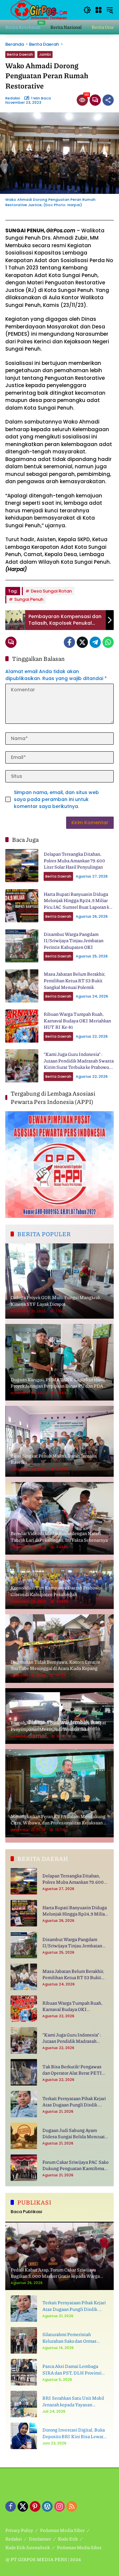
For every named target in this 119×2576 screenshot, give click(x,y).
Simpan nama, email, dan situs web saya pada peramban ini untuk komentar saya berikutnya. (56, 799)
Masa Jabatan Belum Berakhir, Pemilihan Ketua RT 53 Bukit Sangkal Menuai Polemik (75, 980)
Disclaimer (40, 2539)
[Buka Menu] (99, 10)
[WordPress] (47, 2506)
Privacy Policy (19, 2530)
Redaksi (13, 98)
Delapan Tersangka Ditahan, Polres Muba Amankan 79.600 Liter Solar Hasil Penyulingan (74, 860)
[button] (87, 10)
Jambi (45, 54)
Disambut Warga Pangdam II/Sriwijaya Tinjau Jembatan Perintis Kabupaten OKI (74, 940)
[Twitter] (82, 642)
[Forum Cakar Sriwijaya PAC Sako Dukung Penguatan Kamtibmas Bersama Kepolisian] (24, 2168)
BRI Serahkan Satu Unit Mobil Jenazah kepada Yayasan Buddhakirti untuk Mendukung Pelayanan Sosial (74, 2401)
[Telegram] (95, 642)
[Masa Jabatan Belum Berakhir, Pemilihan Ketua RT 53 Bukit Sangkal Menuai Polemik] (22, 986)
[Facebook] (69, 642)
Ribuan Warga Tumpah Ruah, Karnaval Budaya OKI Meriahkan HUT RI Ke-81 (77, 1020)
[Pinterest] (35, 2506)
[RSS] (72, 2506)
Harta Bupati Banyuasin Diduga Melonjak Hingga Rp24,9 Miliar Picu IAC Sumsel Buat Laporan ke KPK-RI (78, 904)
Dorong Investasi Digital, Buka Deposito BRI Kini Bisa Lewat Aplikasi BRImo (74, 2433)
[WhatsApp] (108, 642)
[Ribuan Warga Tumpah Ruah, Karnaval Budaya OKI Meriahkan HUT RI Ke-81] (22, 1026)
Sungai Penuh (29, 599)
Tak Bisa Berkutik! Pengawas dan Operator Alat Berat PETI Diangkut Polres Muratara (72, 2070)
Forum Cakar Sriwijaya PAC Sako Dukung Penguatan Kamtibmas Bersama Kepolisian (75, 2165)
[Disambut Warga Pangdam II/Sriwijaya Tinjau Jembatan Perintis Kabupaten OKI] (22, 946)
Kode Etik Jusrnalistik (28, 2547)
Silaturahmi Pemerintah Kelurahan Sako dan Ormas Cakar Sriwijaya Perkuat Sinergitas (69, 2338)
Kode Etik (68, 2539)
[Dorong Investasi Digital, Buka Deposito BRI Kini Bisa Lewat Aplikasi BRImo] (24, 2436)
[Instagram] (59, 2506)
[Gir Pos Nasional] (38, 10)
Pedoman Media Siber (62, 2530)
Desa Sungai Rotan (51, 591)
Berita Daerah (20, 54)
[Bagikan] (108, 100)
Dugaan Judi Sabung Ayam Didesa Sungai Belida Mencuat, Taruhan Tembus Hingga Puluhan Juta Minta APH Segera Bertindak (75, 2133)
